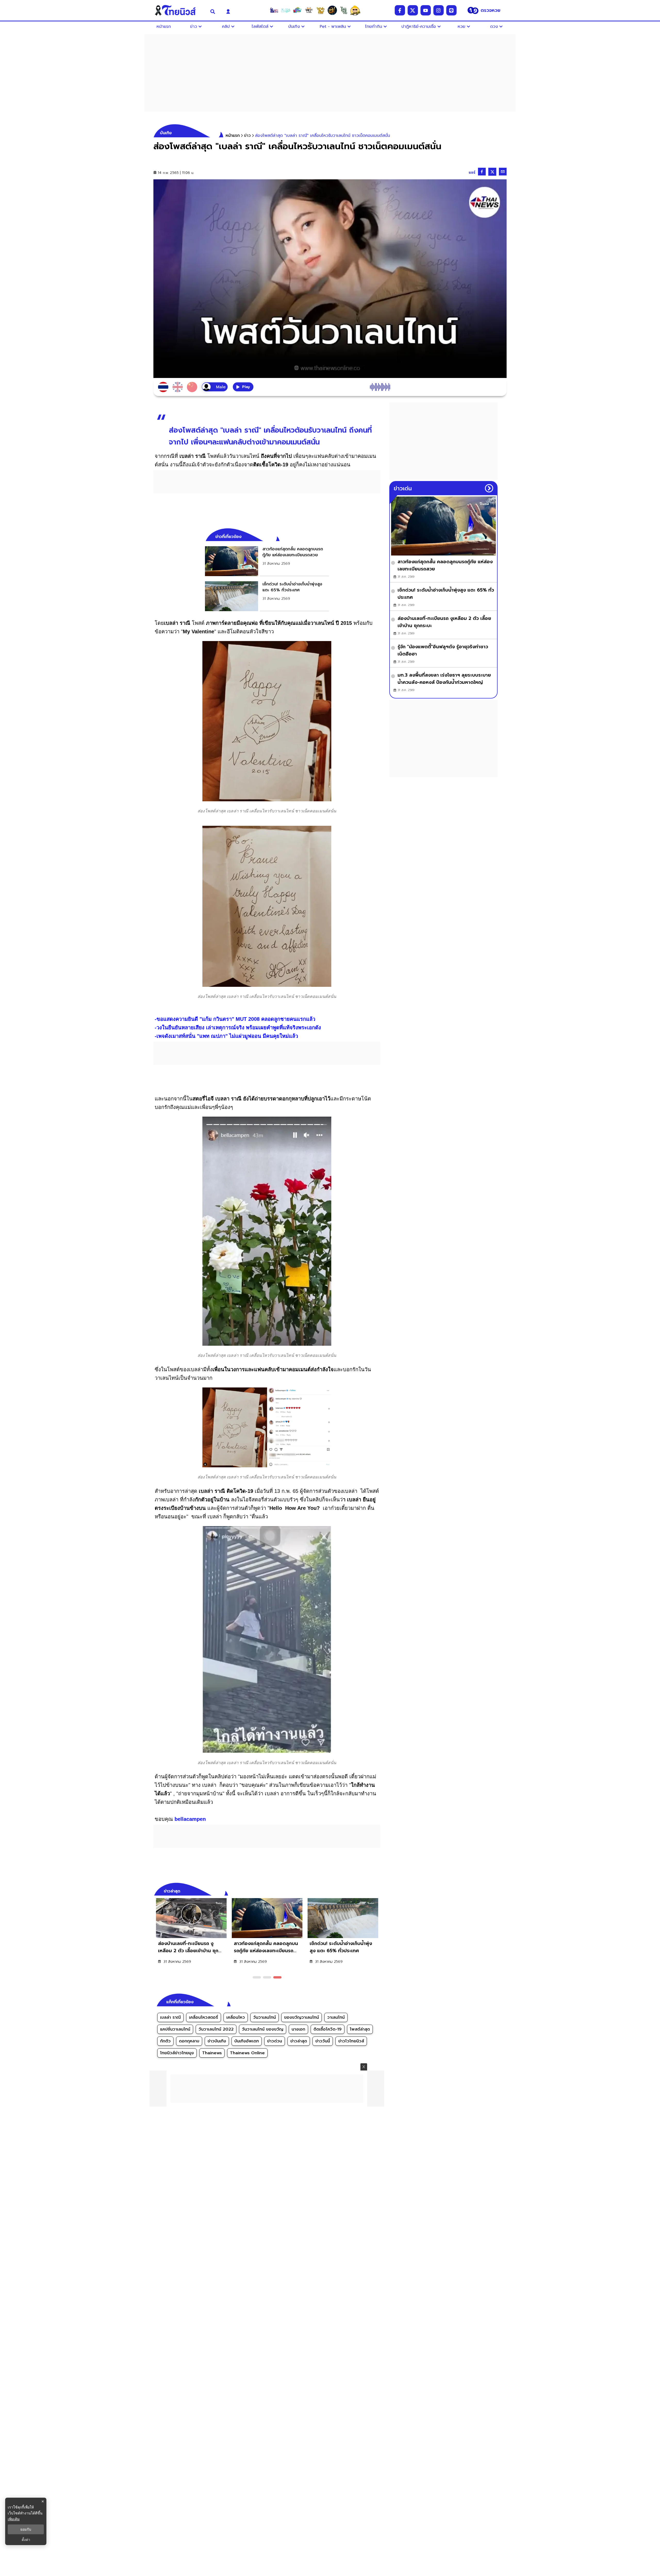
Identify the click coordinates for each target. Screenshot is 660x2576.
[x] (413, 10)
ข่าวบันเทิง (217, 2041)
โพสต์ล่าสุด (360, 2029)
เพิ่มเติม (14, 2519)
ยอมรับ (26, 2529)
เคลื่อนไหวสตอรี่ (204, 2017)
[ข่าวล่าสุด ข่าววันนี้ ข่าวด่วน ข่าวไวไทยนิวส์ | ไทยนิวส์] (179, 10)
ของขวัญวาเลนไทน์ (302, 2017)
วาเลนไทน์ (336, 2017)
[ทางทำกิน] (320, 10)
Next (378, 1890)
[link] (267, 561)
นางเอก (298, 2029)
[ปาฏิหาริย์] (332, 10)
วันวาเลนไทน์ (265, 2017)
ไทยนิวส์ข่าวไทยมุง (177, 2053)
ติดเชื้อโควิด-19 (328, 2029)
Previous (369, 1890)
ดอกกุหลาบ (189, 2041)
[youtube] (426, 10)
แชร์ (472, 172)
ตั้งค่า (26, 2540)
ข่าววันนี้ (323, 2041)
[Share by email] (503, 172)
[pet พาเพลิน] (309, 10)
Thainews (212, 2053)
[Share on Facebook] (482, 172)
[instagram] (439, 10)
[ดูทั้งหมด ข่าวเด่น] (489, 488)
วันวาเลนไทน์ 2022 (216, 2029)
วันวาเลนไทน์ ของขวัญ (263, 2029)
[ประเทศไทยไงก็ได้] (355, 10)
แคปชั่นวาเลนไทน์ (175, 2029)
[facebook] (400, 10)
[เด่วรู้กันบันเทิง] (297, 10)
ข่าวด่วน (275, 2041)
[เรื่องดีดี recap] (286, 10)
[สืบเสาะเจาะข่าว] (274, 10)
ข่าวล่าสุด (299, 2041)
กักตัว (165, 2041)
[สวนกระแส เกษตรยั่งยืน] (344, 10)
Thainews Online (247, 2053)
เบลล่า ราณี (170, 2017)
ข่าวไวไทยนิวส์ (351, 2041)
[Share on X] (492, 172)
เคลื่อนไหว (236, 2017)
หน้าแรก (233, 136)
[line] (451, 10)
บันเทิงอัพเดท (247, 2041)
